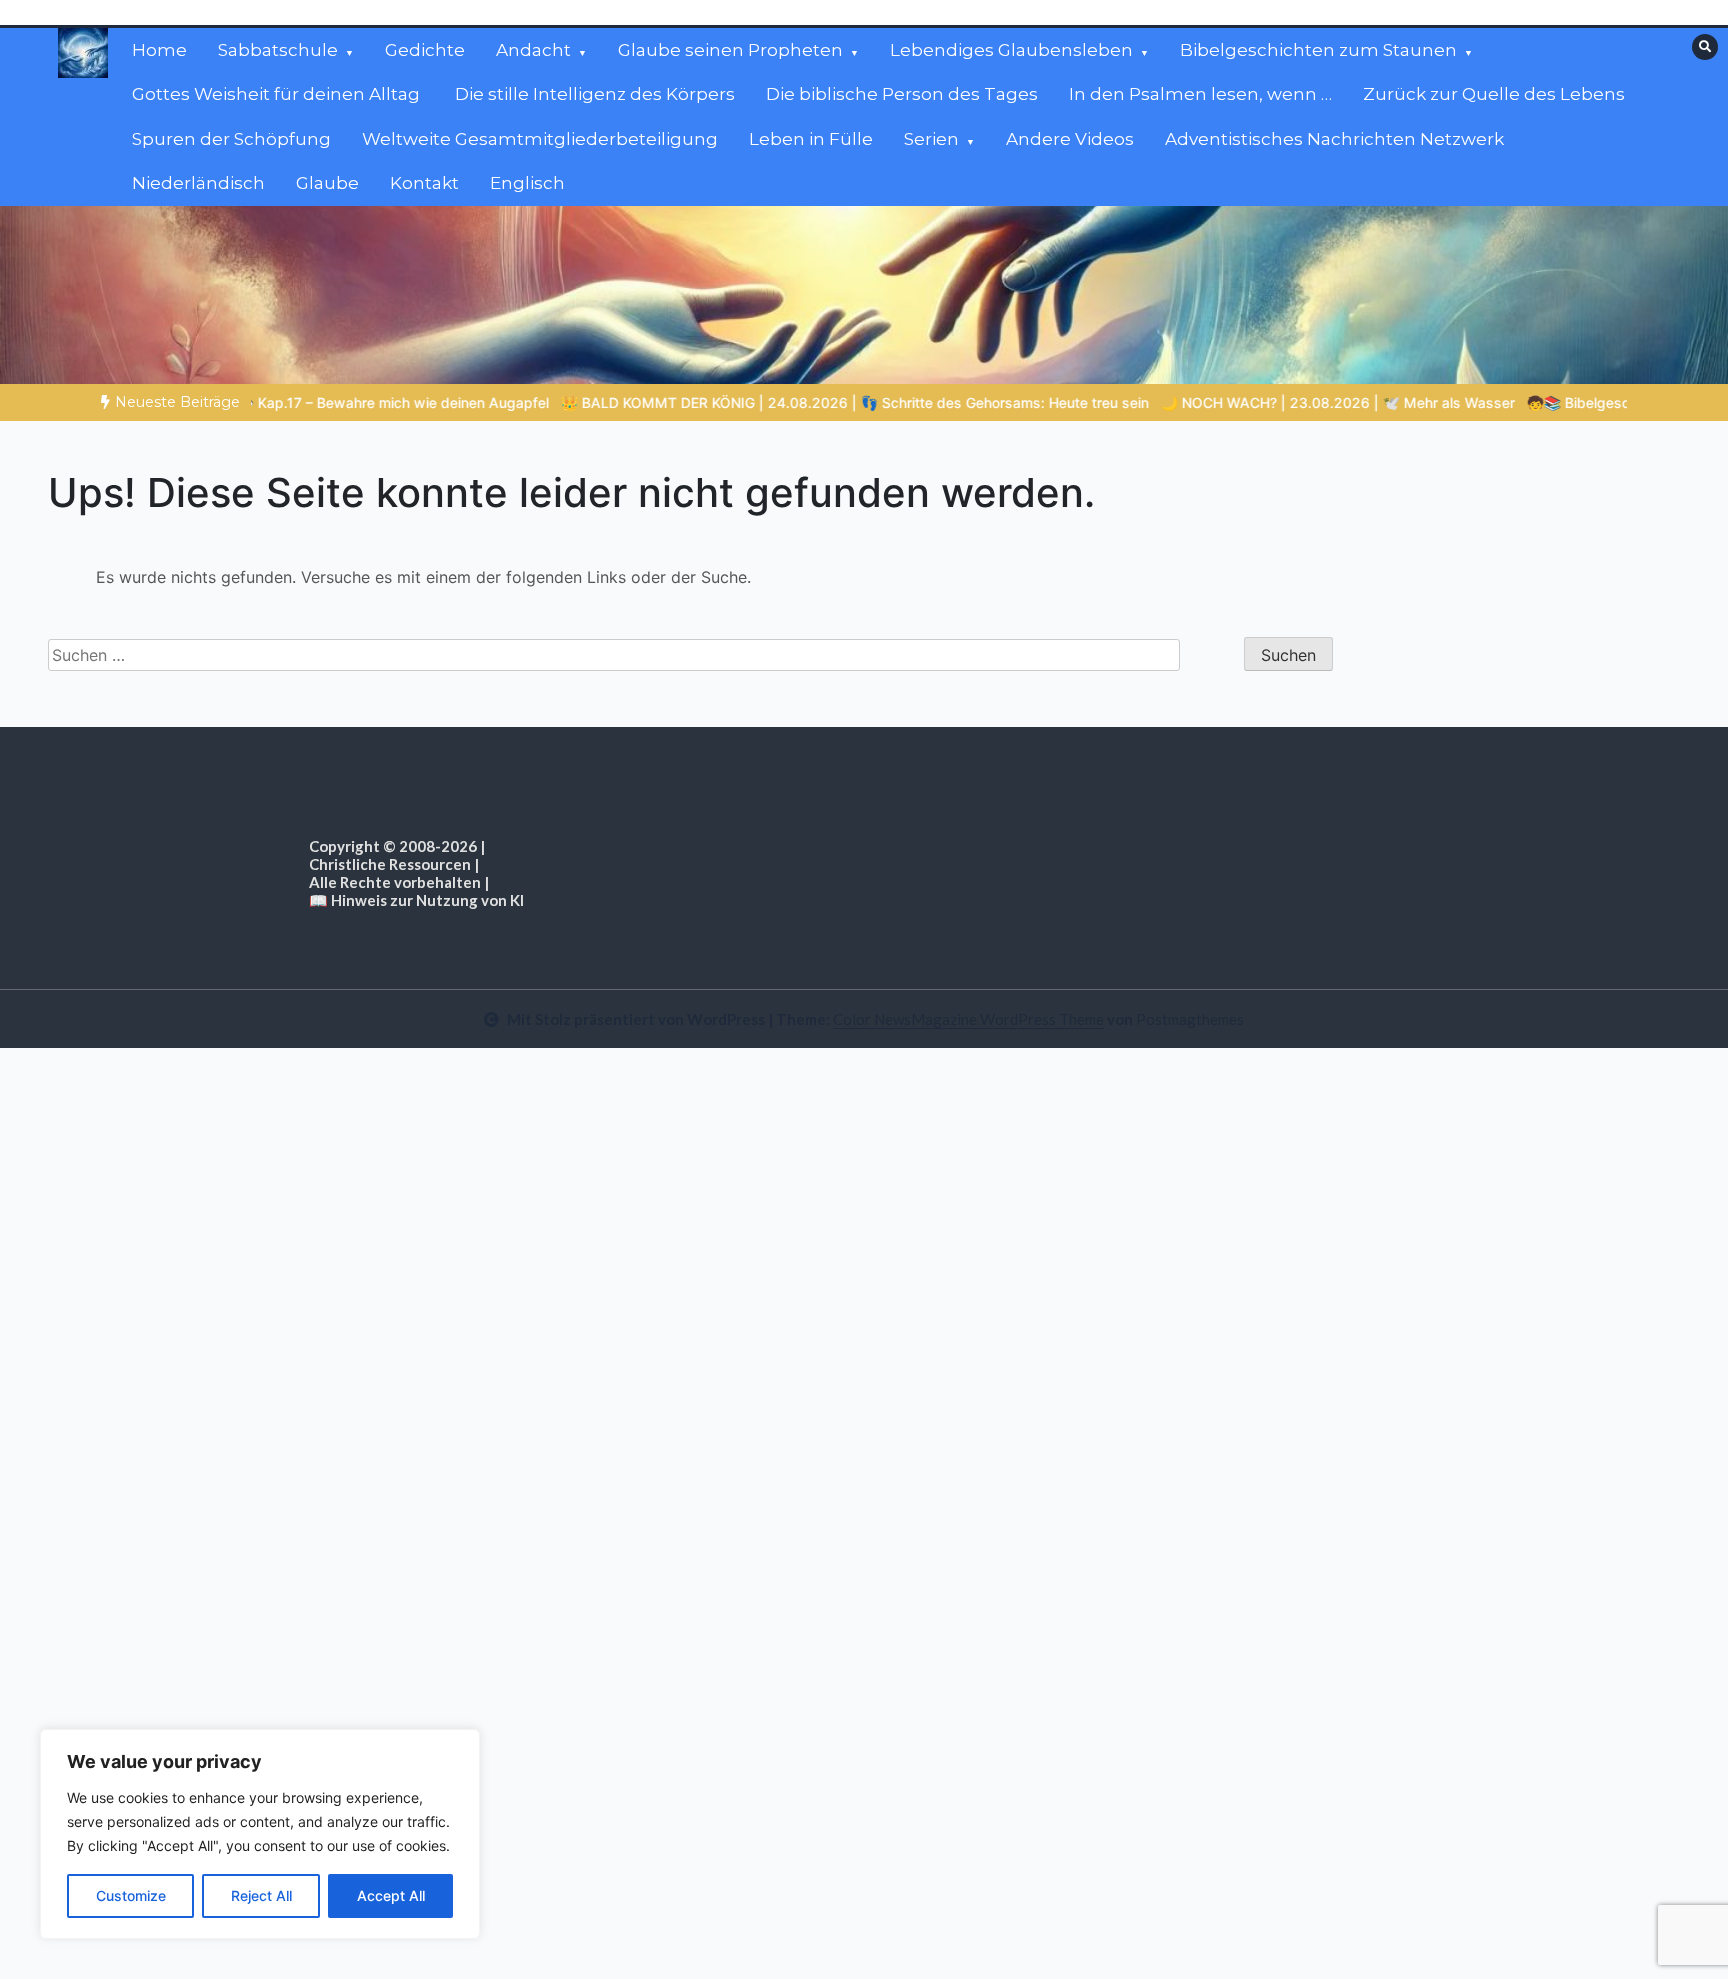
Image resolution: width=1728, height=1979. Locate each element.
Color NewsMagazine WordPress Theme (968, 1019)
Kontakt (424, 183)
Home (159, 50)
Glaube (327, 183)
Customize (131, 1895)
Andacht (533, 50)
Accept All (391, 1895)
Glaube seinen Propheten (730, 50)
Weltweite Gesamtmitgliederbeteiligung (540, 139)
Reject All (261, 1895)
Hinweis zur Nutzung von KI (427, 900)
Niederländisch (198, 183)
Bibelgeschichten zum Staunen (1318, 50)
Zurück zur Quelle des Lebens (1494, 94)
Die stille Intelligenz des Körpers (595, 94)
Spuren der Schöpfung (231, 139)
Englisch (527, 183)
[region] (260, 1834)
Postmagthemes (1190, 1019)
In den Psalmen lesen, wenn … (1200, 94)
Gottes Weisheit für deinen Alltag (278, 94)
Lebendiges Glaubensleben (1011, 50)
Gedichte (425, 50)
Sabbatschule (278, 50)
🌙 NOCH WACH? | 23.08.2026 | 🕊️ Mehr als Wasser (1262, 402)
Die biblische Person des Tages (902, 94)
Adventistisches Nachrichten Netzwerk (1334, 139)
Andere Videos (1070, 139)
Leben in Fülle (811, 139)
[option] (779, 402)
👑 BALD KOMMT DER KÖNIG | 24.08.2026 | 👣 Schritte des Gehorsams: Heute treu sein (779, 402)
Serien (931, 139)
